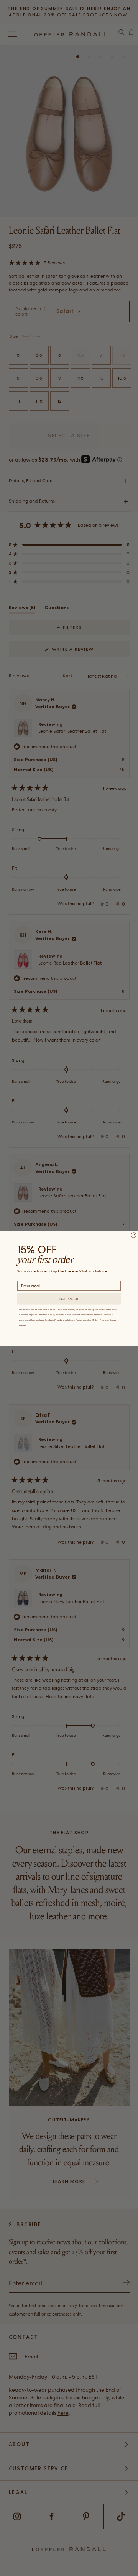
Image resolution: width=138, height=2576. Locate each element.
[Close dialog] (134, 1235)
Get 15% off (69, 1299)
